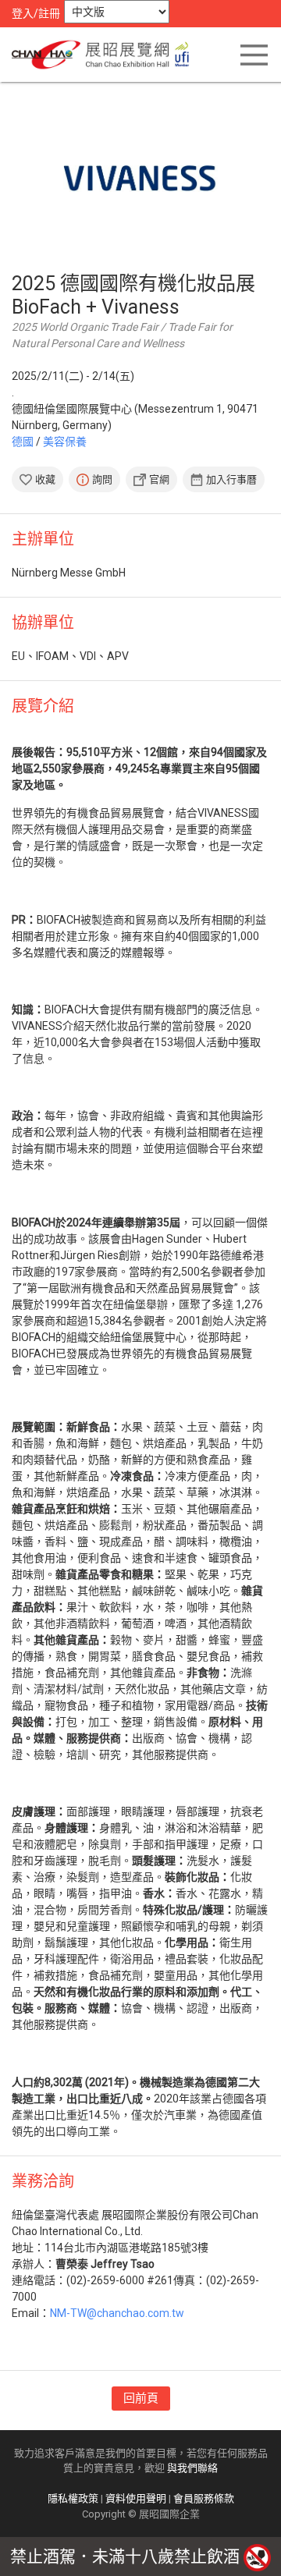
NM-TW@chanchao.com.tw (117, 2313)
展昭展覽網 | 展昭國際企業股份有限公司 (105, 55)
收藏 (45, 479)
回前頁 (141, 2398)
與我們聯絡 (192, 2468)
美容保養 (65, 442)
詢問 (102, 479)
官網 (159, 479)
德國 (23, 442)
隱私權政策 (73, 2498)
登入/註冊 (36, 13)
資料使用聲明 (136, 2498)
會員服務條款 (204, 2498)
